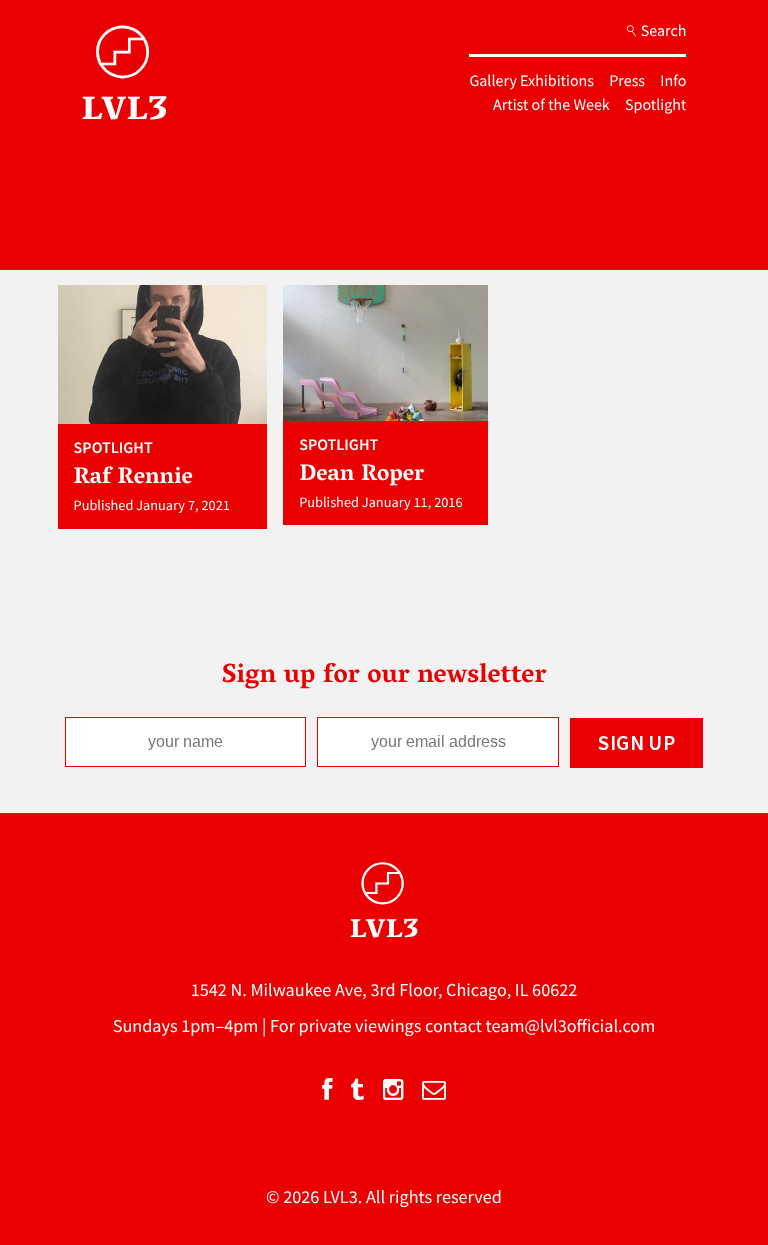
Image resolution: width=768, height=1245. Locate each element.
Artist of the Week (551, 105)
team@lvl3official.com (571, 1025)
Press (627, 81)
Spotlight (655, 105)
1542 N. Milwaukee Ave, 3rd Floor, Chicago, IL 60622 (384, 989)
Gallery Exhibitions (531, 81)
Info (673, 81)
